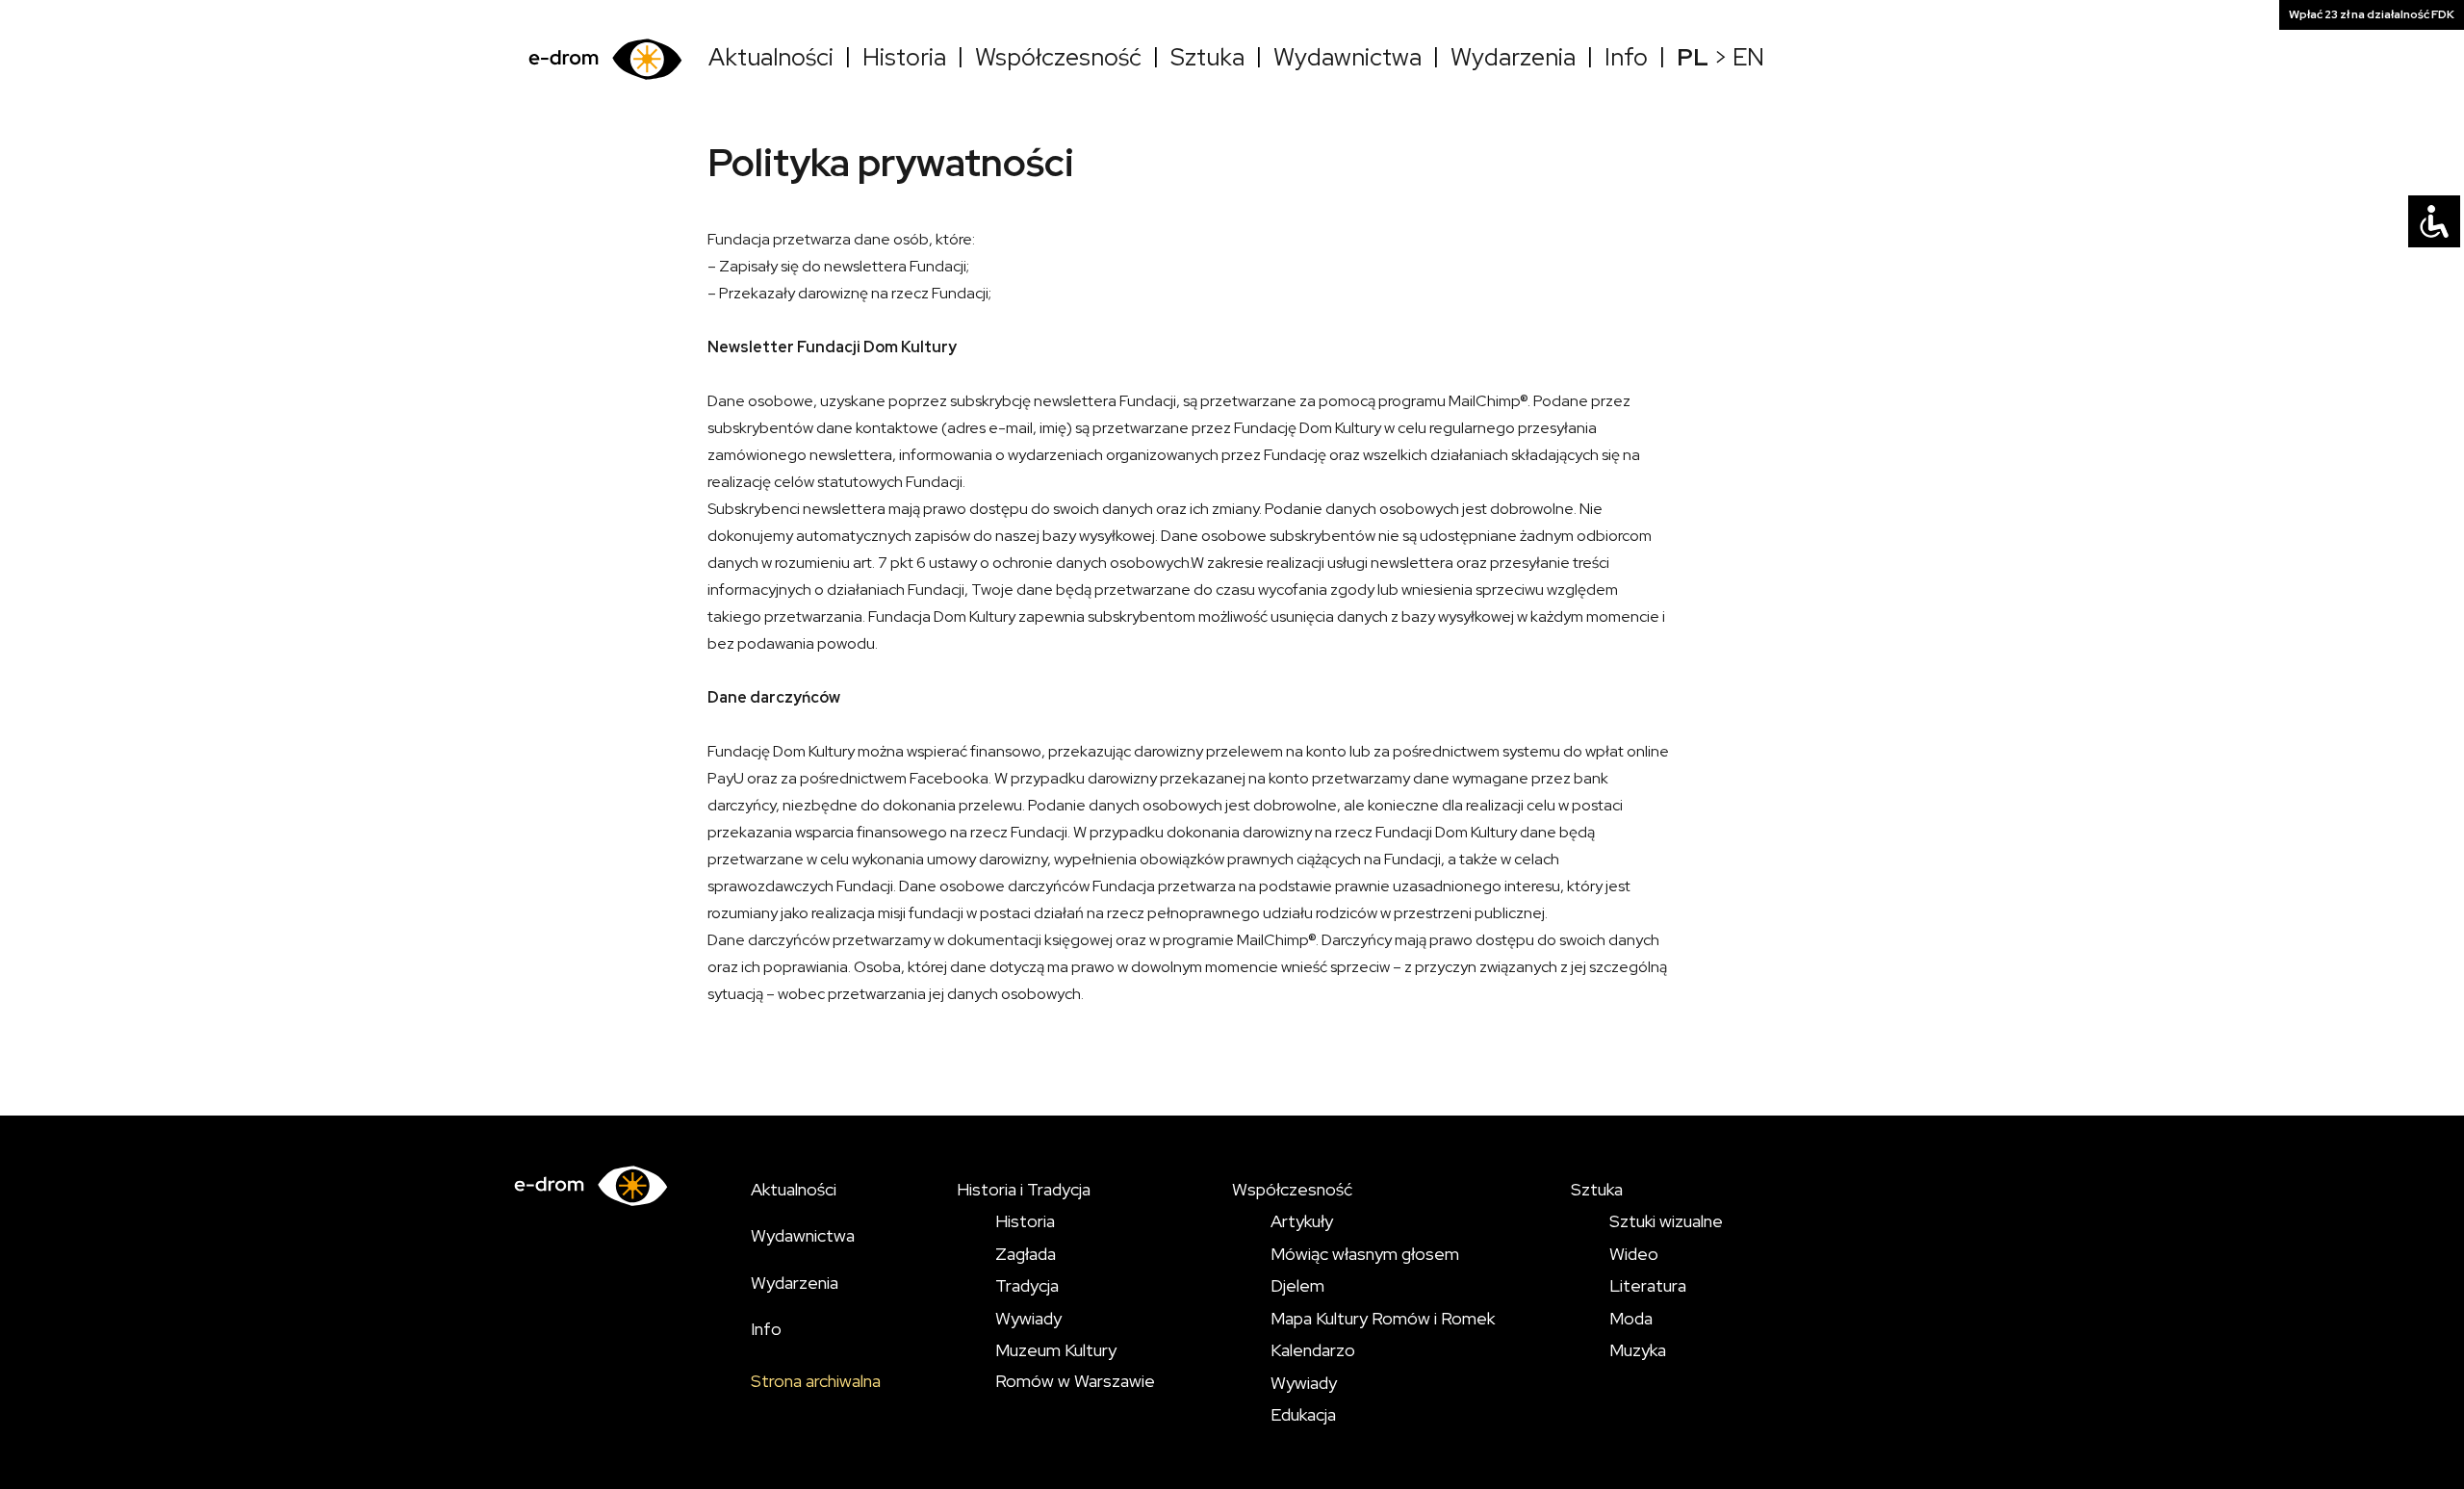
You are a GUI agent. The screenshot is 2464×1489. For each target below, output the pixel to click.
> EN (1720, 57)
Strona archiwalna (816, 1381)
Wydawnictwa (1347, 57)
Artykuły (1302, 1221)
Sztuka (1207, 57)
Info (1626, 57)
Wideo (1634, 1254)
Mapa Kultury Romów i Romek (1383, 1318)
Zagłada (1026, 1254)
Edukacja (1303, 1414)
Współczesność (1058, 57)
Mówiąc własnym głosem (1365, 1254)
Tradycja (1027, 1285)
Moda (1631, 1318)
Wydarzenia (1513, 57)
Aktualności (771, 57)
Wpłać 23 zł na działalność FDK (2372, 14)
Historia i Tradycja (1024, 1189)
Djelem (1297, 1285)
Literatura (1648, 1285)
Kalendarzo (1313, 1350)
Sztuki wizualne (1666, 1221)
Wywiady (1028, 1318)
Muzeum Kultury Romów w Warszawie (1075, 1365)
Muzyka (1638, 1350)
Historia (904, 57)
